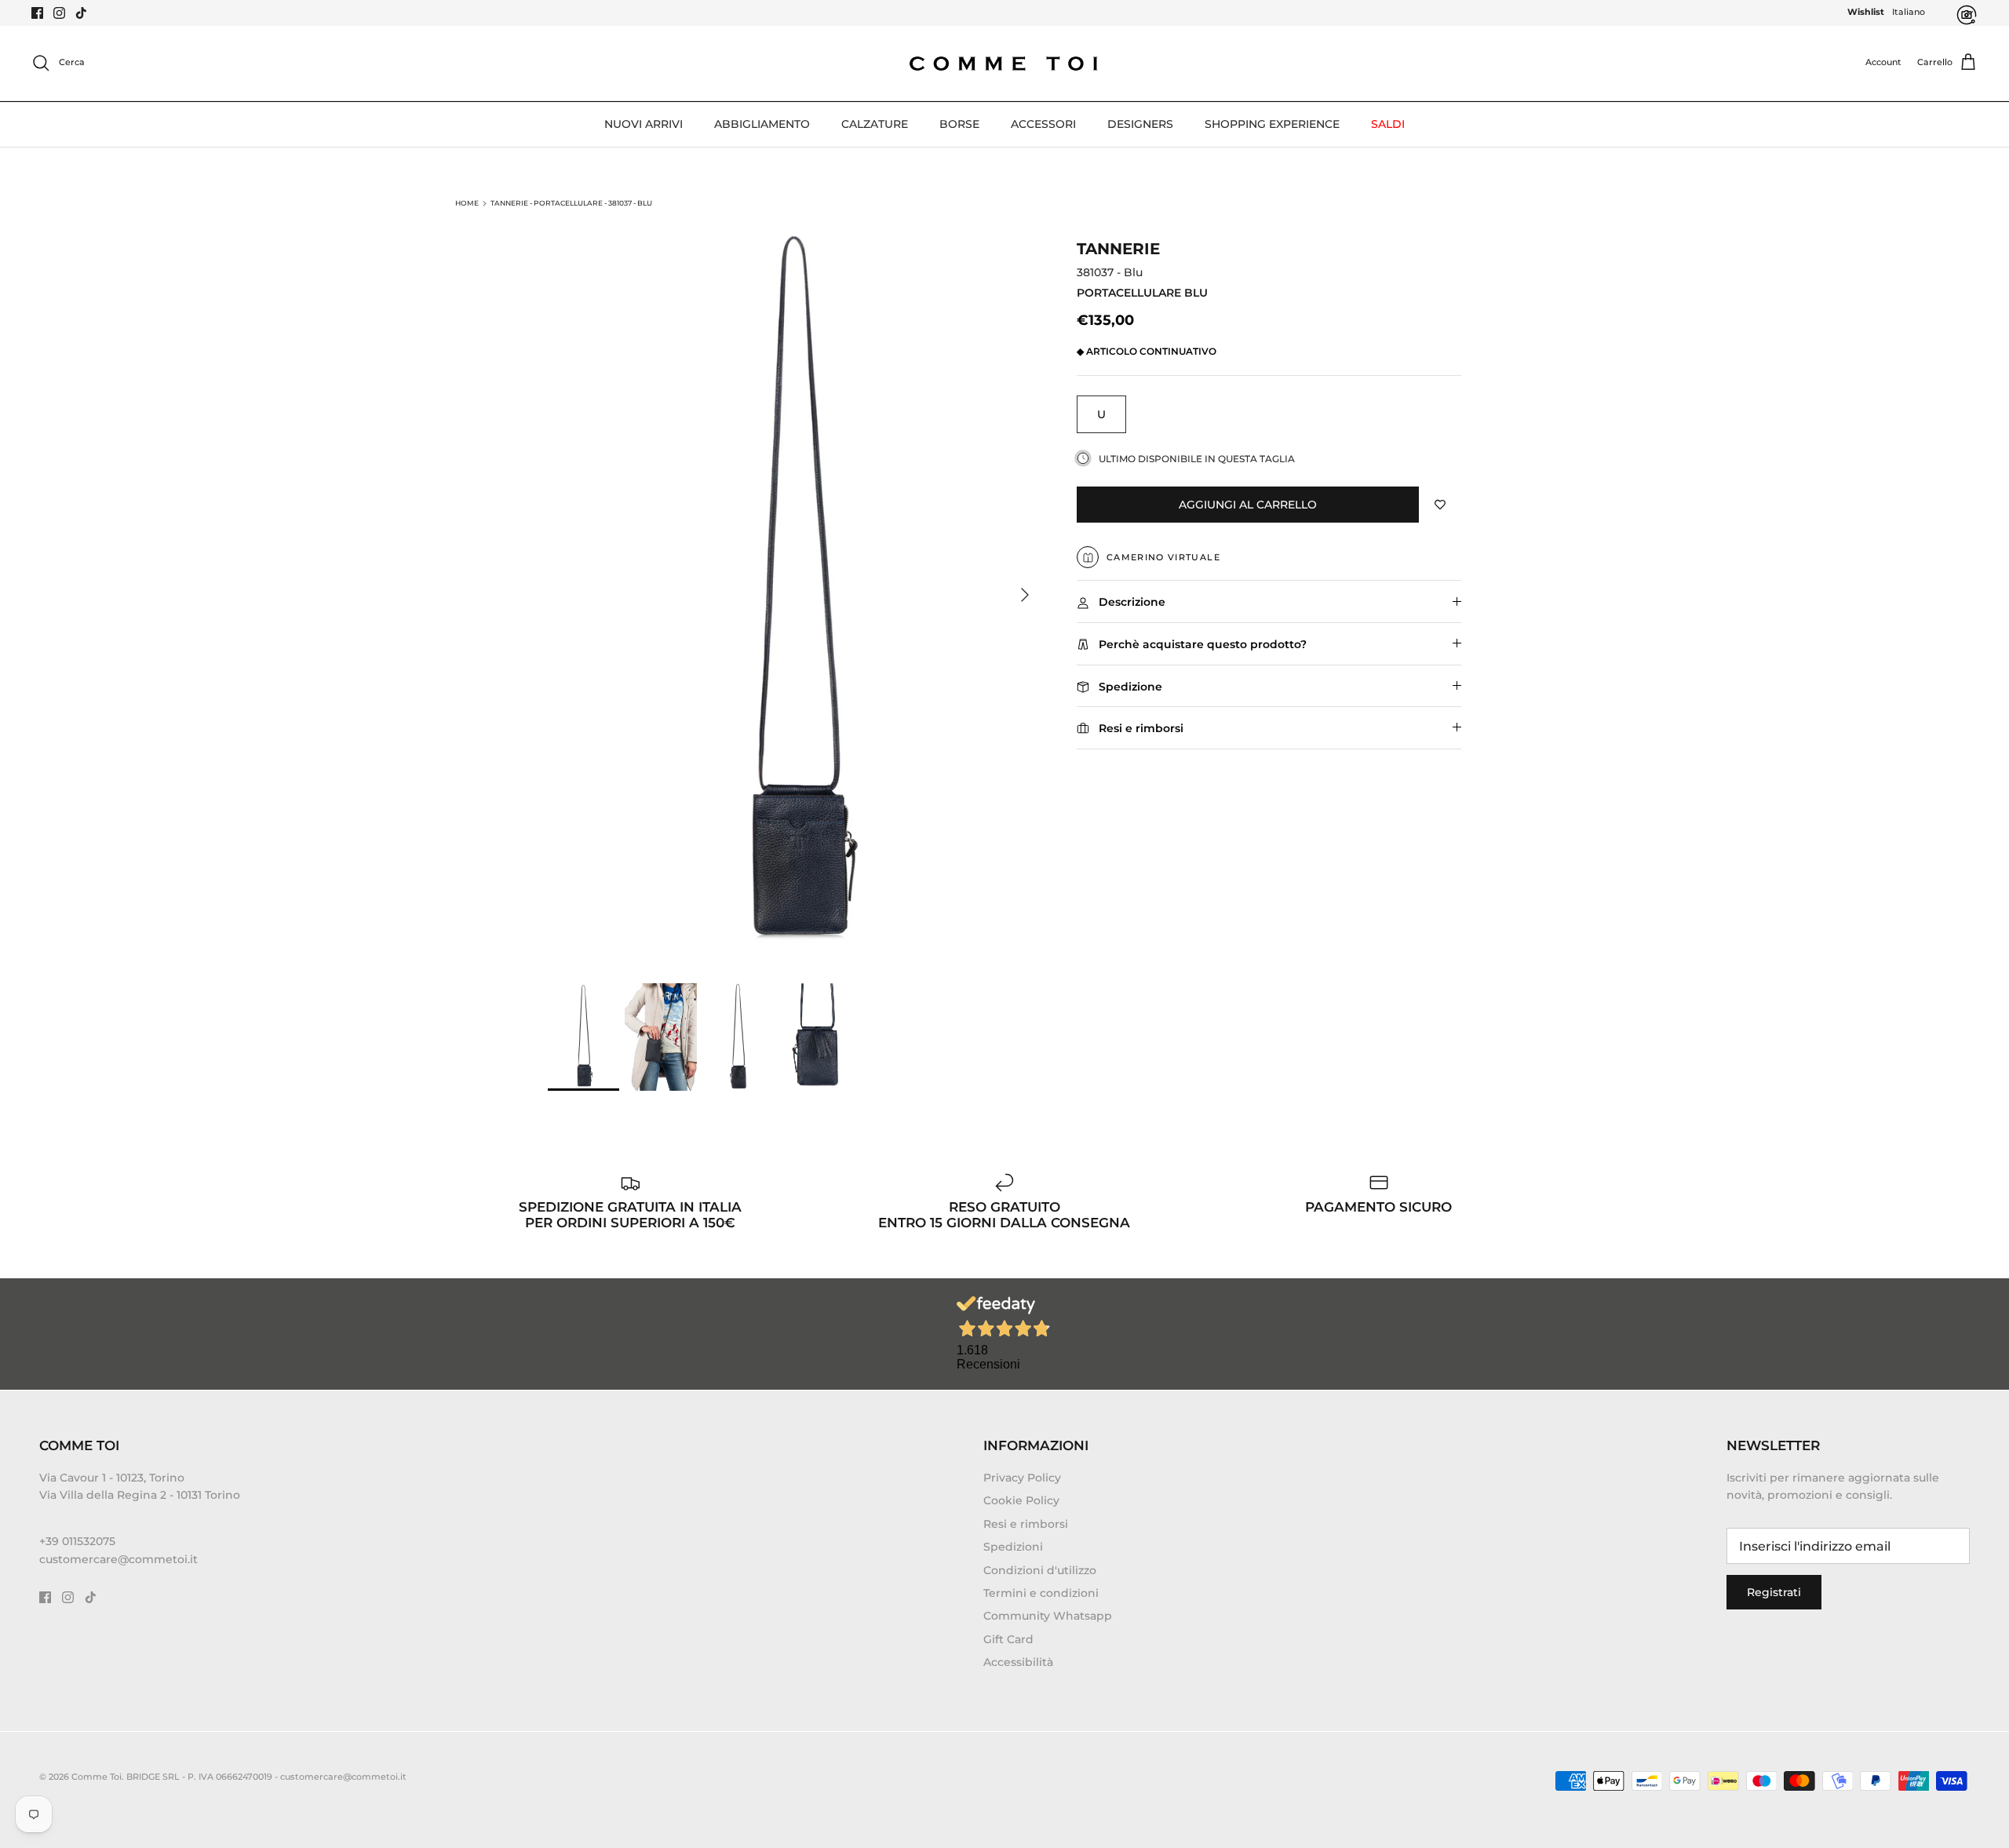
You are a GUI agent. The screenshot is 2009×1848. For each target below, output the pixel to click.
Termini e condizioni (1041, 1593)
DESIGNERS (1140, 124)
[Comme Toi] (1004, 63)
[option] (795, 595)
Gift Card (1008, 1639)
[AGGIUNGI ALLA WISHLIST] (1440, 505)
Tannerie (1118, 249)
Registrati (1774, 1592)
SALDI (1388, 124)
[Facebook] (37, 13)
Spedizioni (1013, 1547)
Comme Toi (97, 1777)
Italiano (1909, 12)
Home (467, 203)
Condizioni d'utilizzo (1040, 1570)
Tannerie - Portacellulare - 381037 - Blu (571, 203)
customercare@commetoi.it (118, 1559)
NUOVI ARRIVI (644, 124)
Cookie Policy (1021, 1500)
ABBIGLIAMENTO (762, 124)
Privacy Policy (1022, 1478)
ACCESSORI (1043, 124)
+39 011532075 (77, 1541)
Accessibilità (1018, 1662)
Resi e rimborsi (1026, 1524)
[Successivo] (1025, 595)
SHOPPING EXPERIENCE (1272, 124)
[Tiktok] (81, 13)
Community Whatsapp (1048, 1616)
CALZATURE (875, 124)
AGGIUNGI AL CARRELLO (1248, 505)
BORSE (959, 124)
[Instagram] (59, 13)
